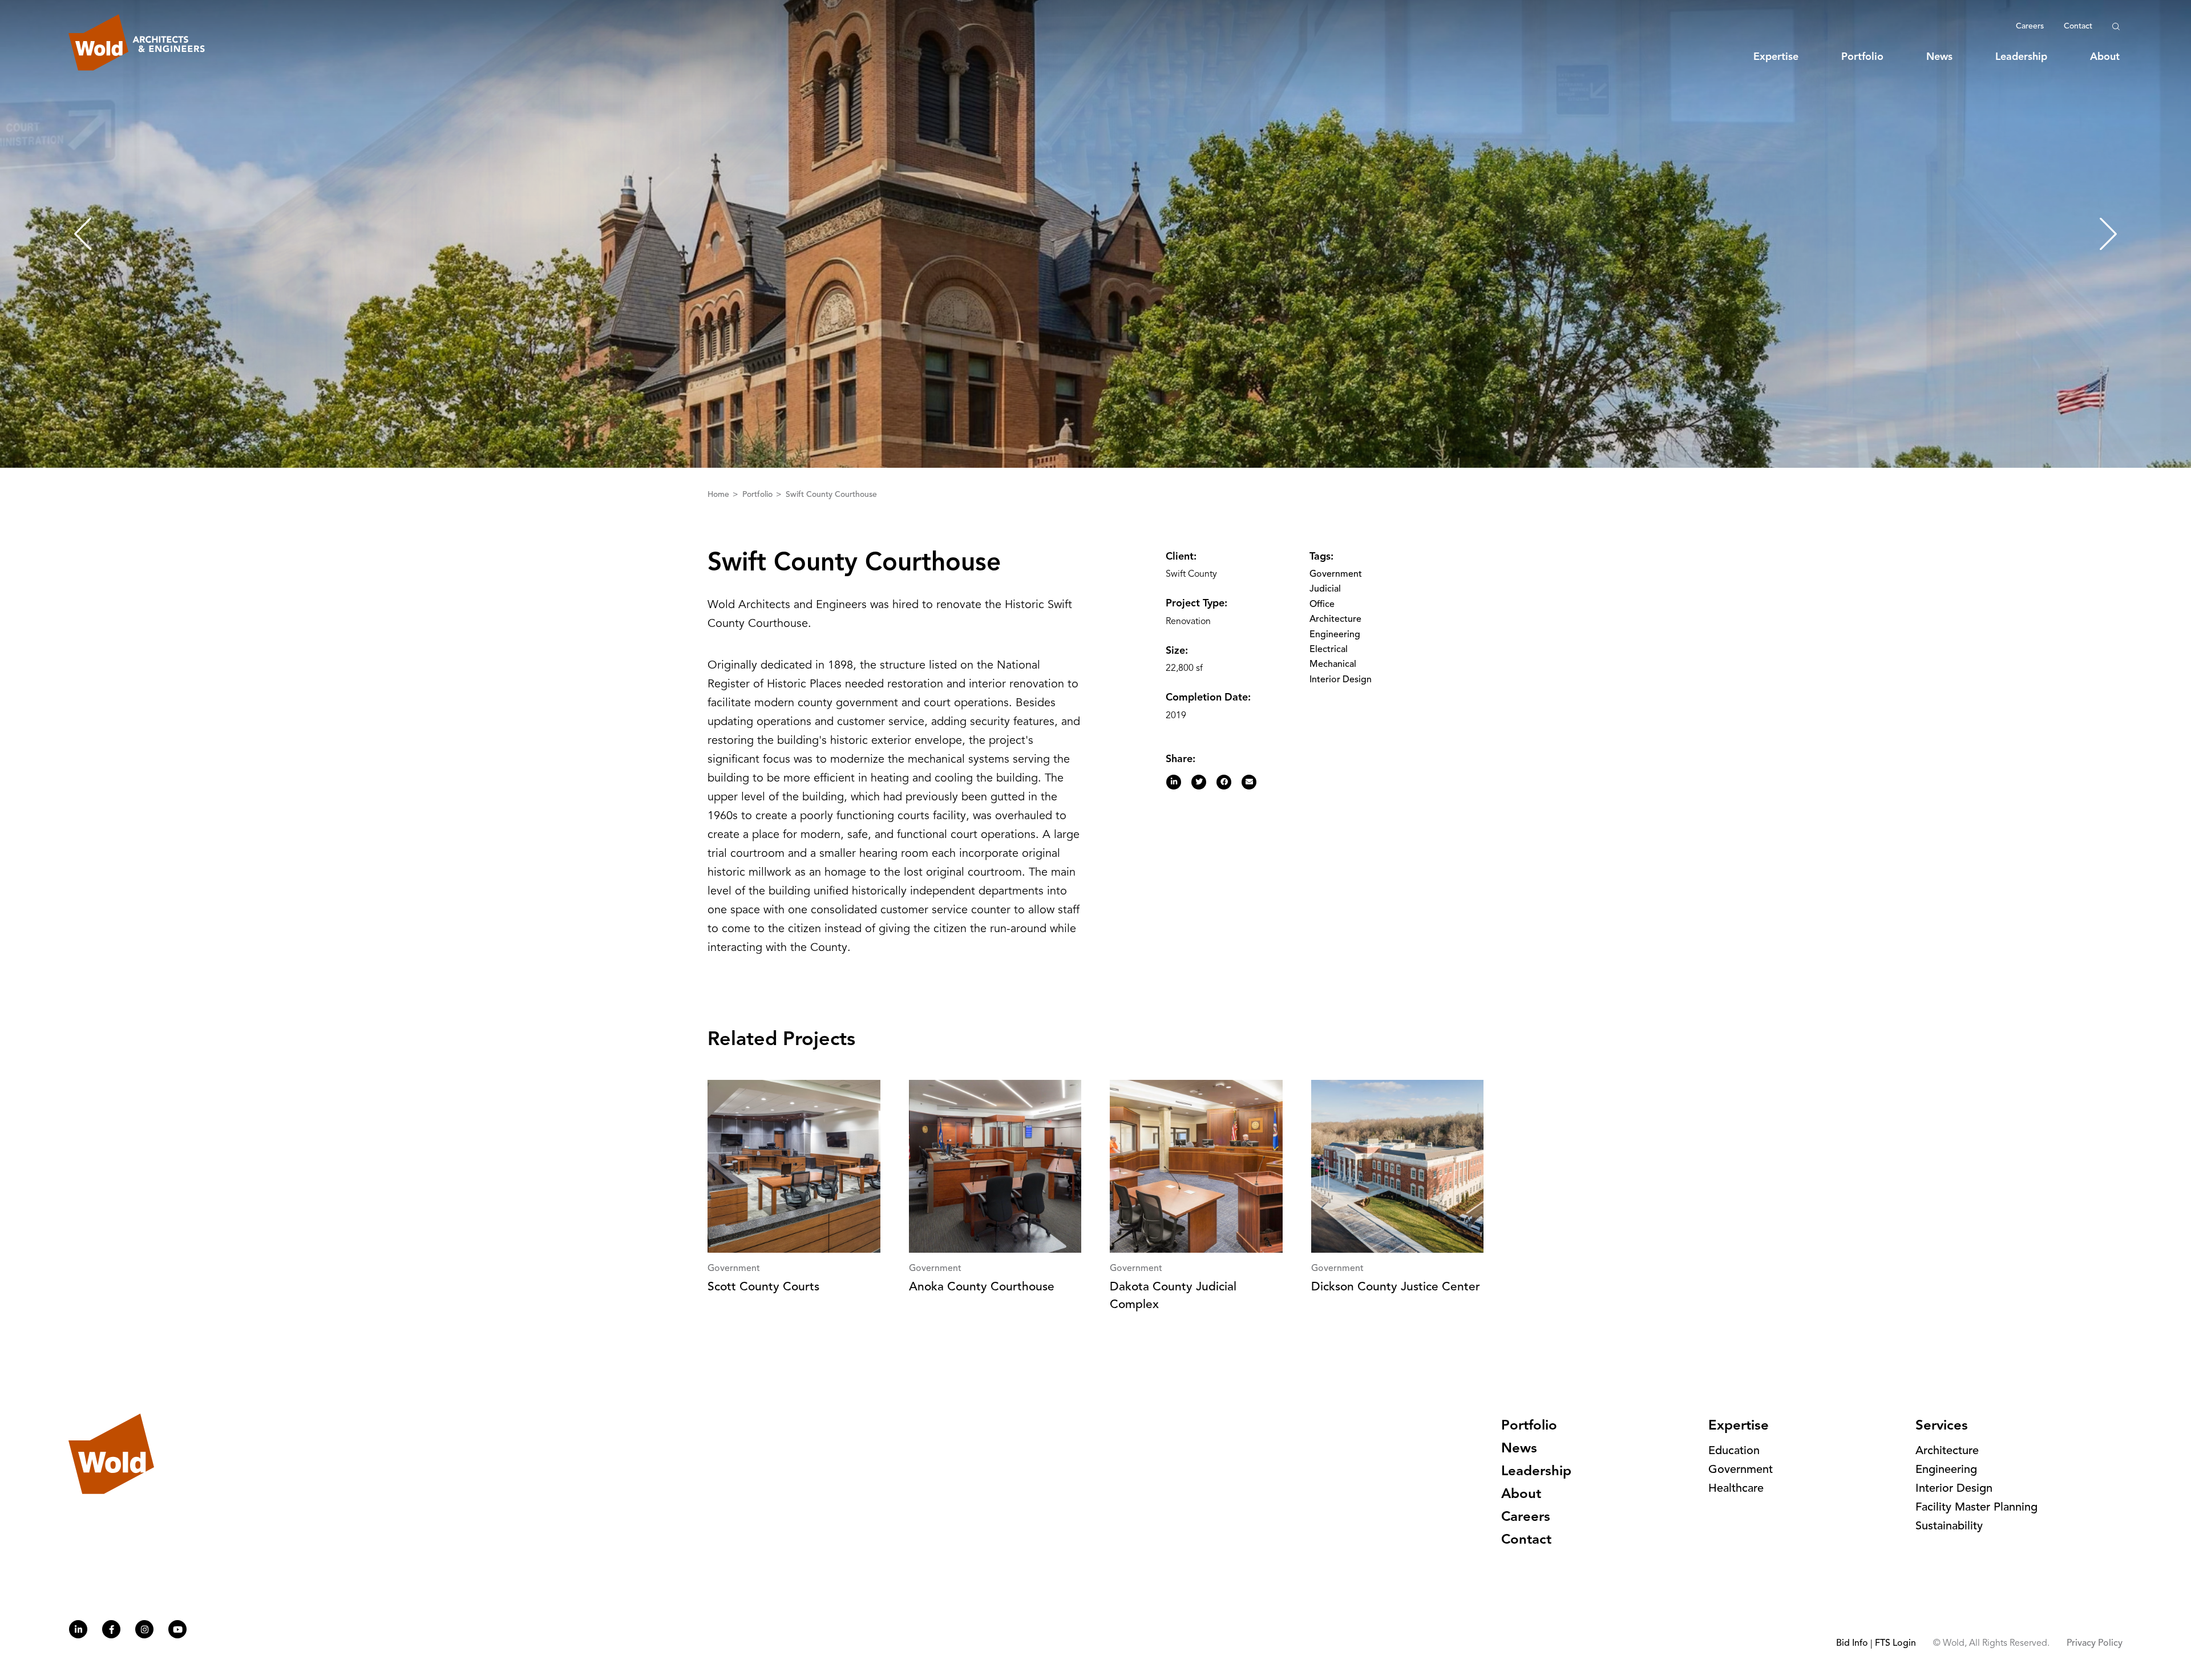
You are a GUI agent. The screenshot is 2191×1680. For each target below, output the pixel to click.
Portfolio (1862, 57)
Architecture (1335, 620)
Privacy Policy (2095, 1643)
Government (1336, 574)
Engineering (1335, 635)
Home (719, 495)
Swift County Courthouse (831, 495)
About (2105, 57)
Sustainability (1949, 1527)
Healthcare (1736, 1489)
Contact (2078, 26)
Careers (2030, 26)
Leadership (2021, 57)
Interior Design (1341, 680)
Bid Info (1852, 1643)
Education (1734, 1451)
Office (1322, 605)
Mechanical (1333, 665)
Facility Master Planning (1976, 1508)
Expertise (1776, 57)
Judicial (1325, 589)
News (1939, 57)
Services (1942, 1426)
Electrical (1329, 650)
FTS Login (1895, 1643)
